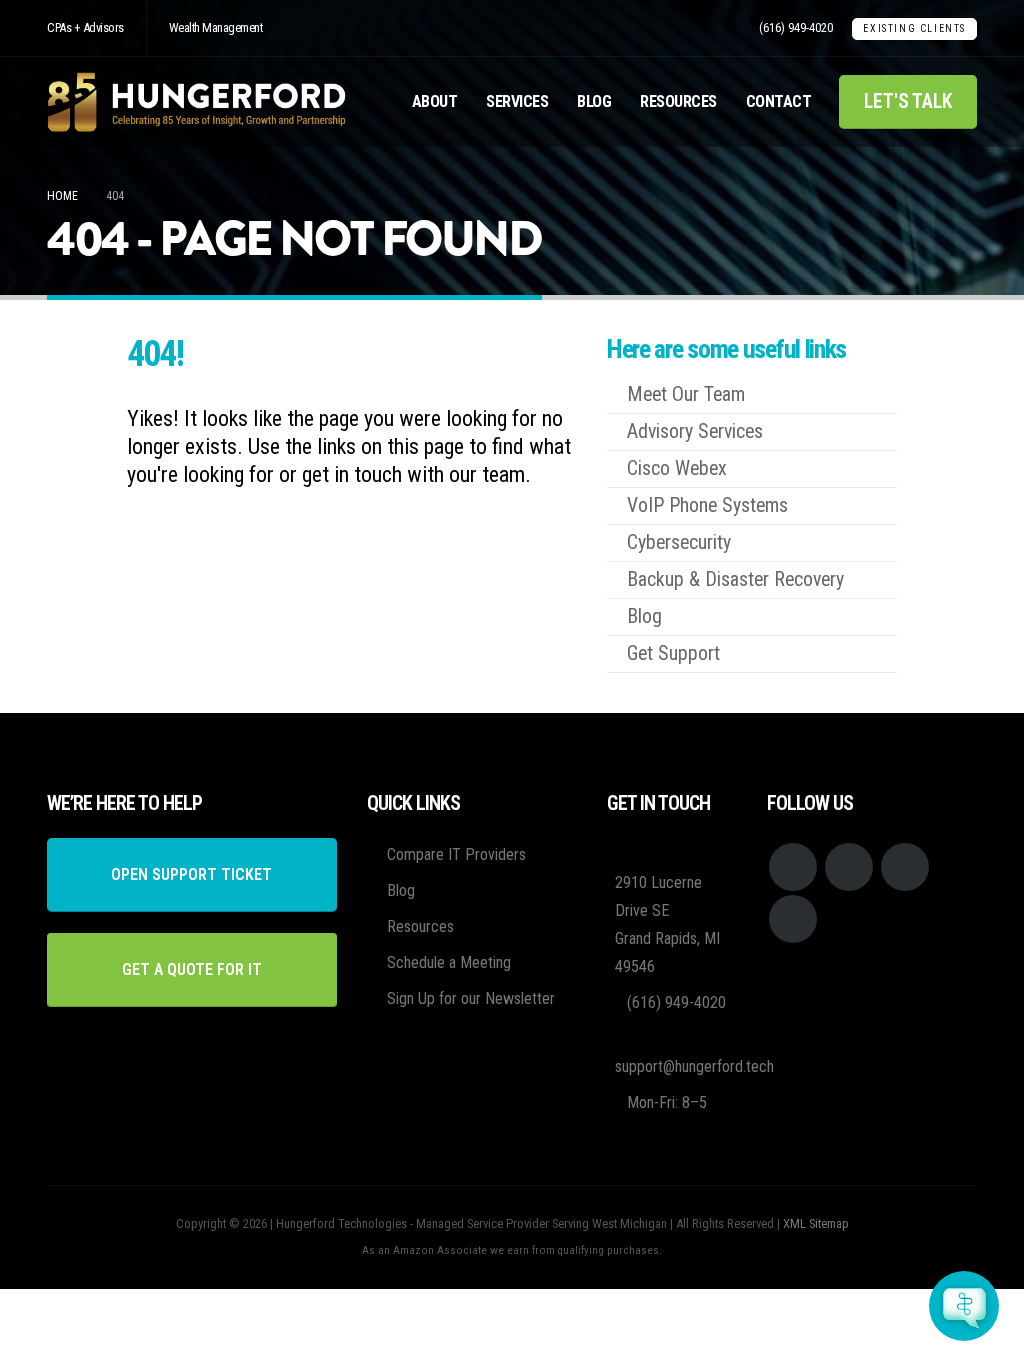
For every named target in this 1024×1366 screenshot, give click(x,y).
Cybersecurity (679, 542)
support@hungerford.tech (694, 1066)
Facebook (793, 867)
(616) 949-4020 (796, 27)
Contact (779, 101)
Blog (594, 101)
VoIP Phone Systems (707, 505)
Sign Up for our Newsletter (471, 998)
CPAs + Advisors (85, 27)
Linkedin (793, 919)
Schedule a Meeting (449, 962)
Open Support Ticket (191, 874)
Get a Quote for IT (192, 969)
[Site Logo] (197, 102)
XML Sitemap (816, 1223)
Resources (678, 101)
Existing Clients (914, 28)
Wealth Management (216, 27)
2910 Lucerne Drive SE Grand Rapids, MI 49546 (667, 924)
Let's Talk (908, 101)
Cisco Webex (677, 468)
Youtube (849, 867)
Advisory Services (695, 431)
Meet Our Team (686, 394)
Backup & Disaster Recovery (735, 579)
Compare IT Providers (456, 854)
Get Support (673, 653)
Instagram (905, 867)
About (435, 101)
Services (517, 101)
